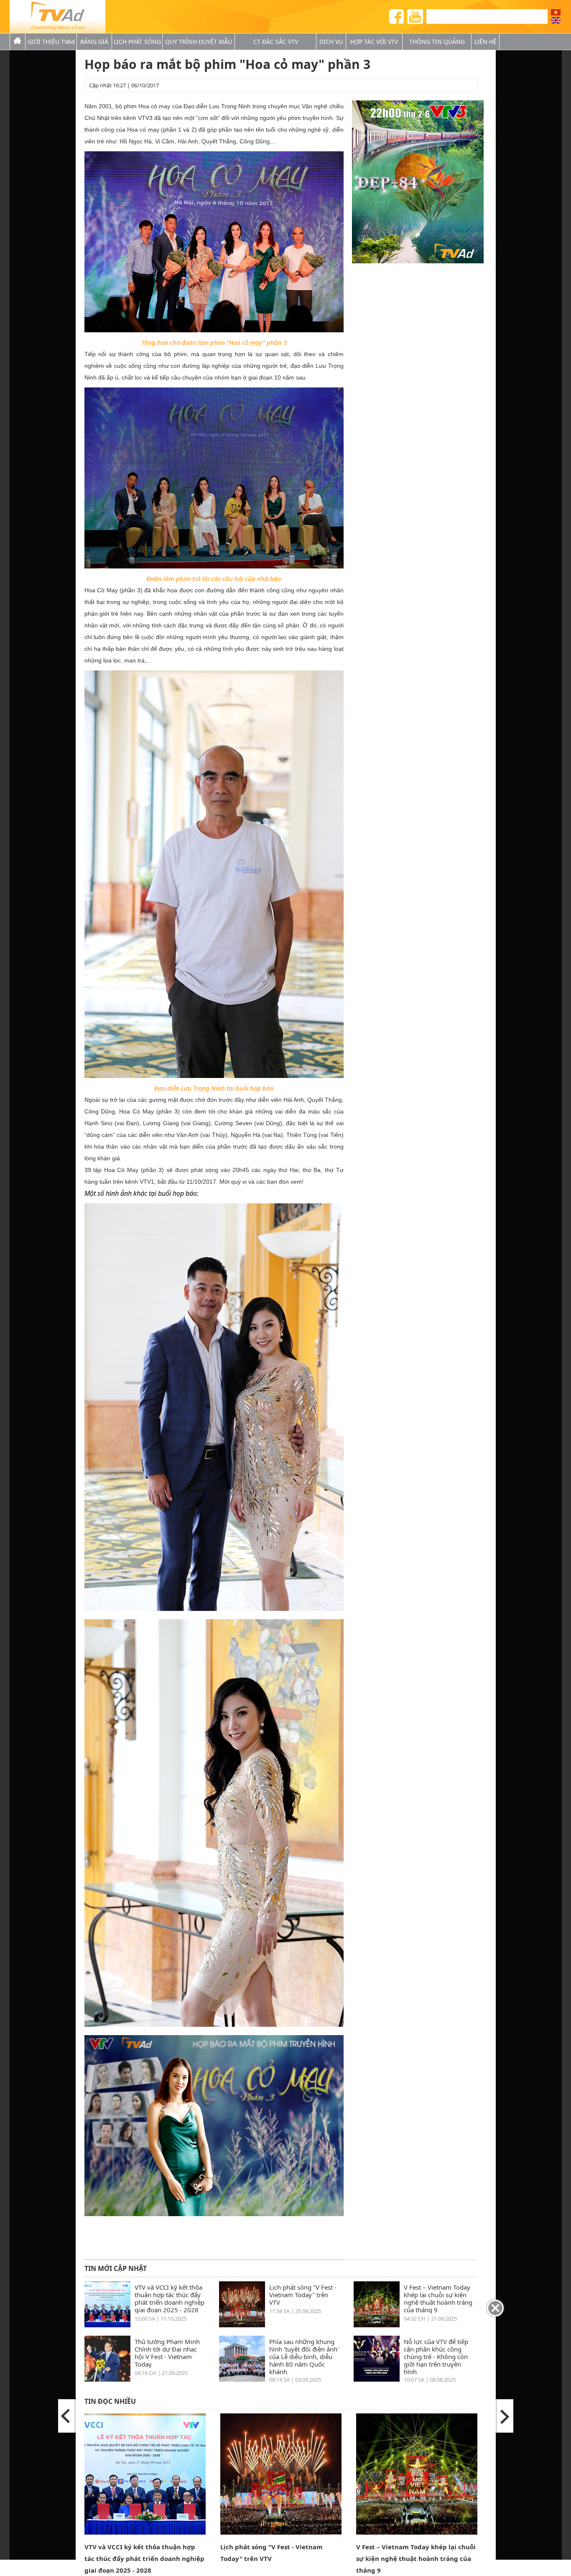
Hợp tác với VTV (374, 42)
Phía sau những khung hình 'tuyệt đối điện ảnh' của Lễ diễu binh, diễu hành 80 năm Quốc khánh (304, 2356)
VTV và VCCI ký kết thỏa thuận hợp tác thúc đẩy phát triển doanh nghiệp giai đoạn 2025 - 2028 (170, 2298)
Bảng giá (94, 42)
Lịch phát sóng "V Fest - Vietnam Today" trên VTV (303, 2294)
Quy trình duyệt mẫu (199, 42)
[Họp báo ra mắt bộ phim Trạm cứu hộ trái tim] (67, 2416)
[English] (556, 20)
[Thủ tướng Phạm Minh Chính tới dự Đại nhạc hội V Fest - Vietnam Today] (107, 2379)
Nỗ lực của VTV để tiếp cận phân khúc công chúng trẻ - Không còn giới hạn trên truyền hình (436, 2356)
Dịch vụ (331, 42)
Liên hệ (486, 42)
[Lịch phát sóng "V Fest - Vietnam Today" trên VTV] (242, 2325)
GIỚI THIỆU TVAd (51, 42)
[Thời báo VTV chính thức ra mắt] (504, 2416)
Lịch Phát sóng (137, 42)
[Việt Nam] (556, 12)
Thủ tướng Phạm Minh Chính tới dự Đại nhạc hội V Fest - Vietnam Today (167, 2353)
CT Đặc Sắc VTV (276, 42)
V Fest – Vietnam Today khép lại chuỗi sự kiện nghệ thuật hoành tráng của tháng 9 (438, 2298)
